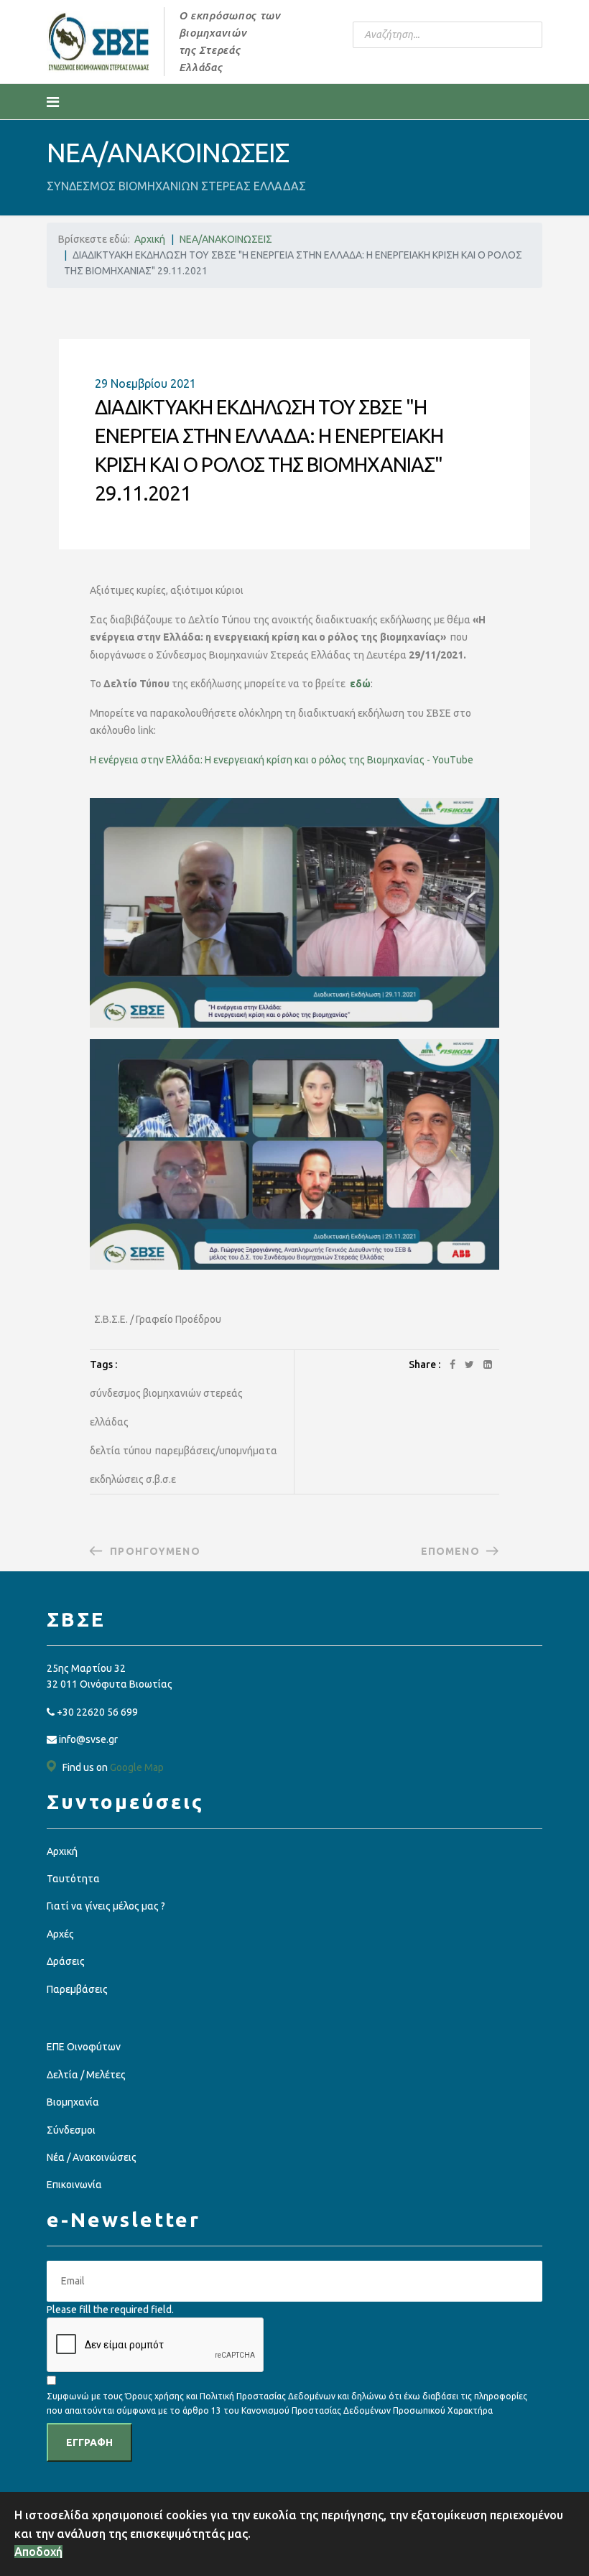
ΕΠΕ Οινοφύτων (84, 2047)
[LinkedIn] (488, 1364)
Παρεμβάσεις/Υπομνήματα (216, 1451)
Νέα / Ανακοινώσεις (92, 2157)
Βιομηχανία (73, 2102)
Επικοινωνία (74, 2185)
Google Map (137, 1767)
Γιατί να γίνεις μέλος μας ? (106, 1906)
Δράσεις (66, 1961)
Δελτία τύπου (121, 1451)
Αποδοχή (38, 2552)
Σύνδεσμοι (71, 2130)
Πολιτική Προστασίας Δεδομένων (269, 2396)
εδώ (360, 684)
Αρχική (62, 1851)
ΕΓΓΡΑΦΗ (89, 2442)
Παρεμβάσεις (77, 1989)
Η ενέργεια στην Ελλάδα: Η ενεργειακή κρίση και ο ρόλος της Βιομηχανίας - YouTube (282, 760)
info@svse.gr (88, 1739)
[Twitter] (469, 1364)
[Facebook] (453, 1364)
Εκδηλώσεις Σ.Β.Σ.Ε (133, 1479)
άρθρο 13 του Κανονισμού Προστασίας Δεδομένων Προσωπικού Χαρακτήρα (338, 2410)
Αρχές (60, 1934)
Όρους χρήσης (154, 2396)
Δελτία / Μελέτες (86, 2075)
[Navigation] (53, 102)
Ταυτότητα (73, 1879)
